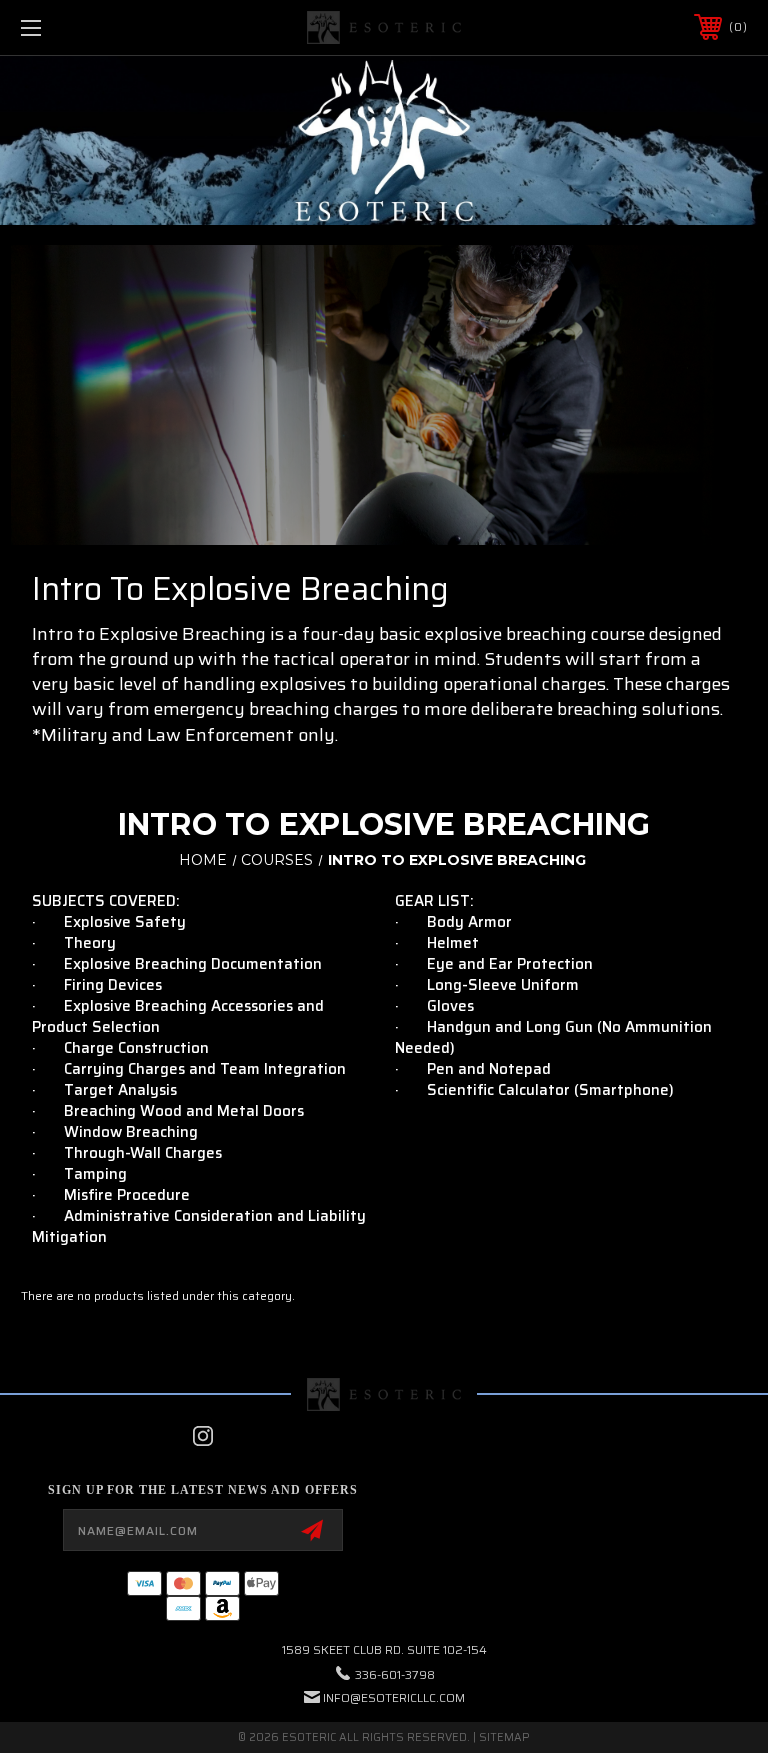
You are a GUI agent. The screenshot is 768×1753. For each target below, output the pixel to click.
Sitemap (504, 1737)
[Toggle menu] (93, 27)
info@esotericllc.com (394, 1697)
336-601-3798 (395, 1674)
